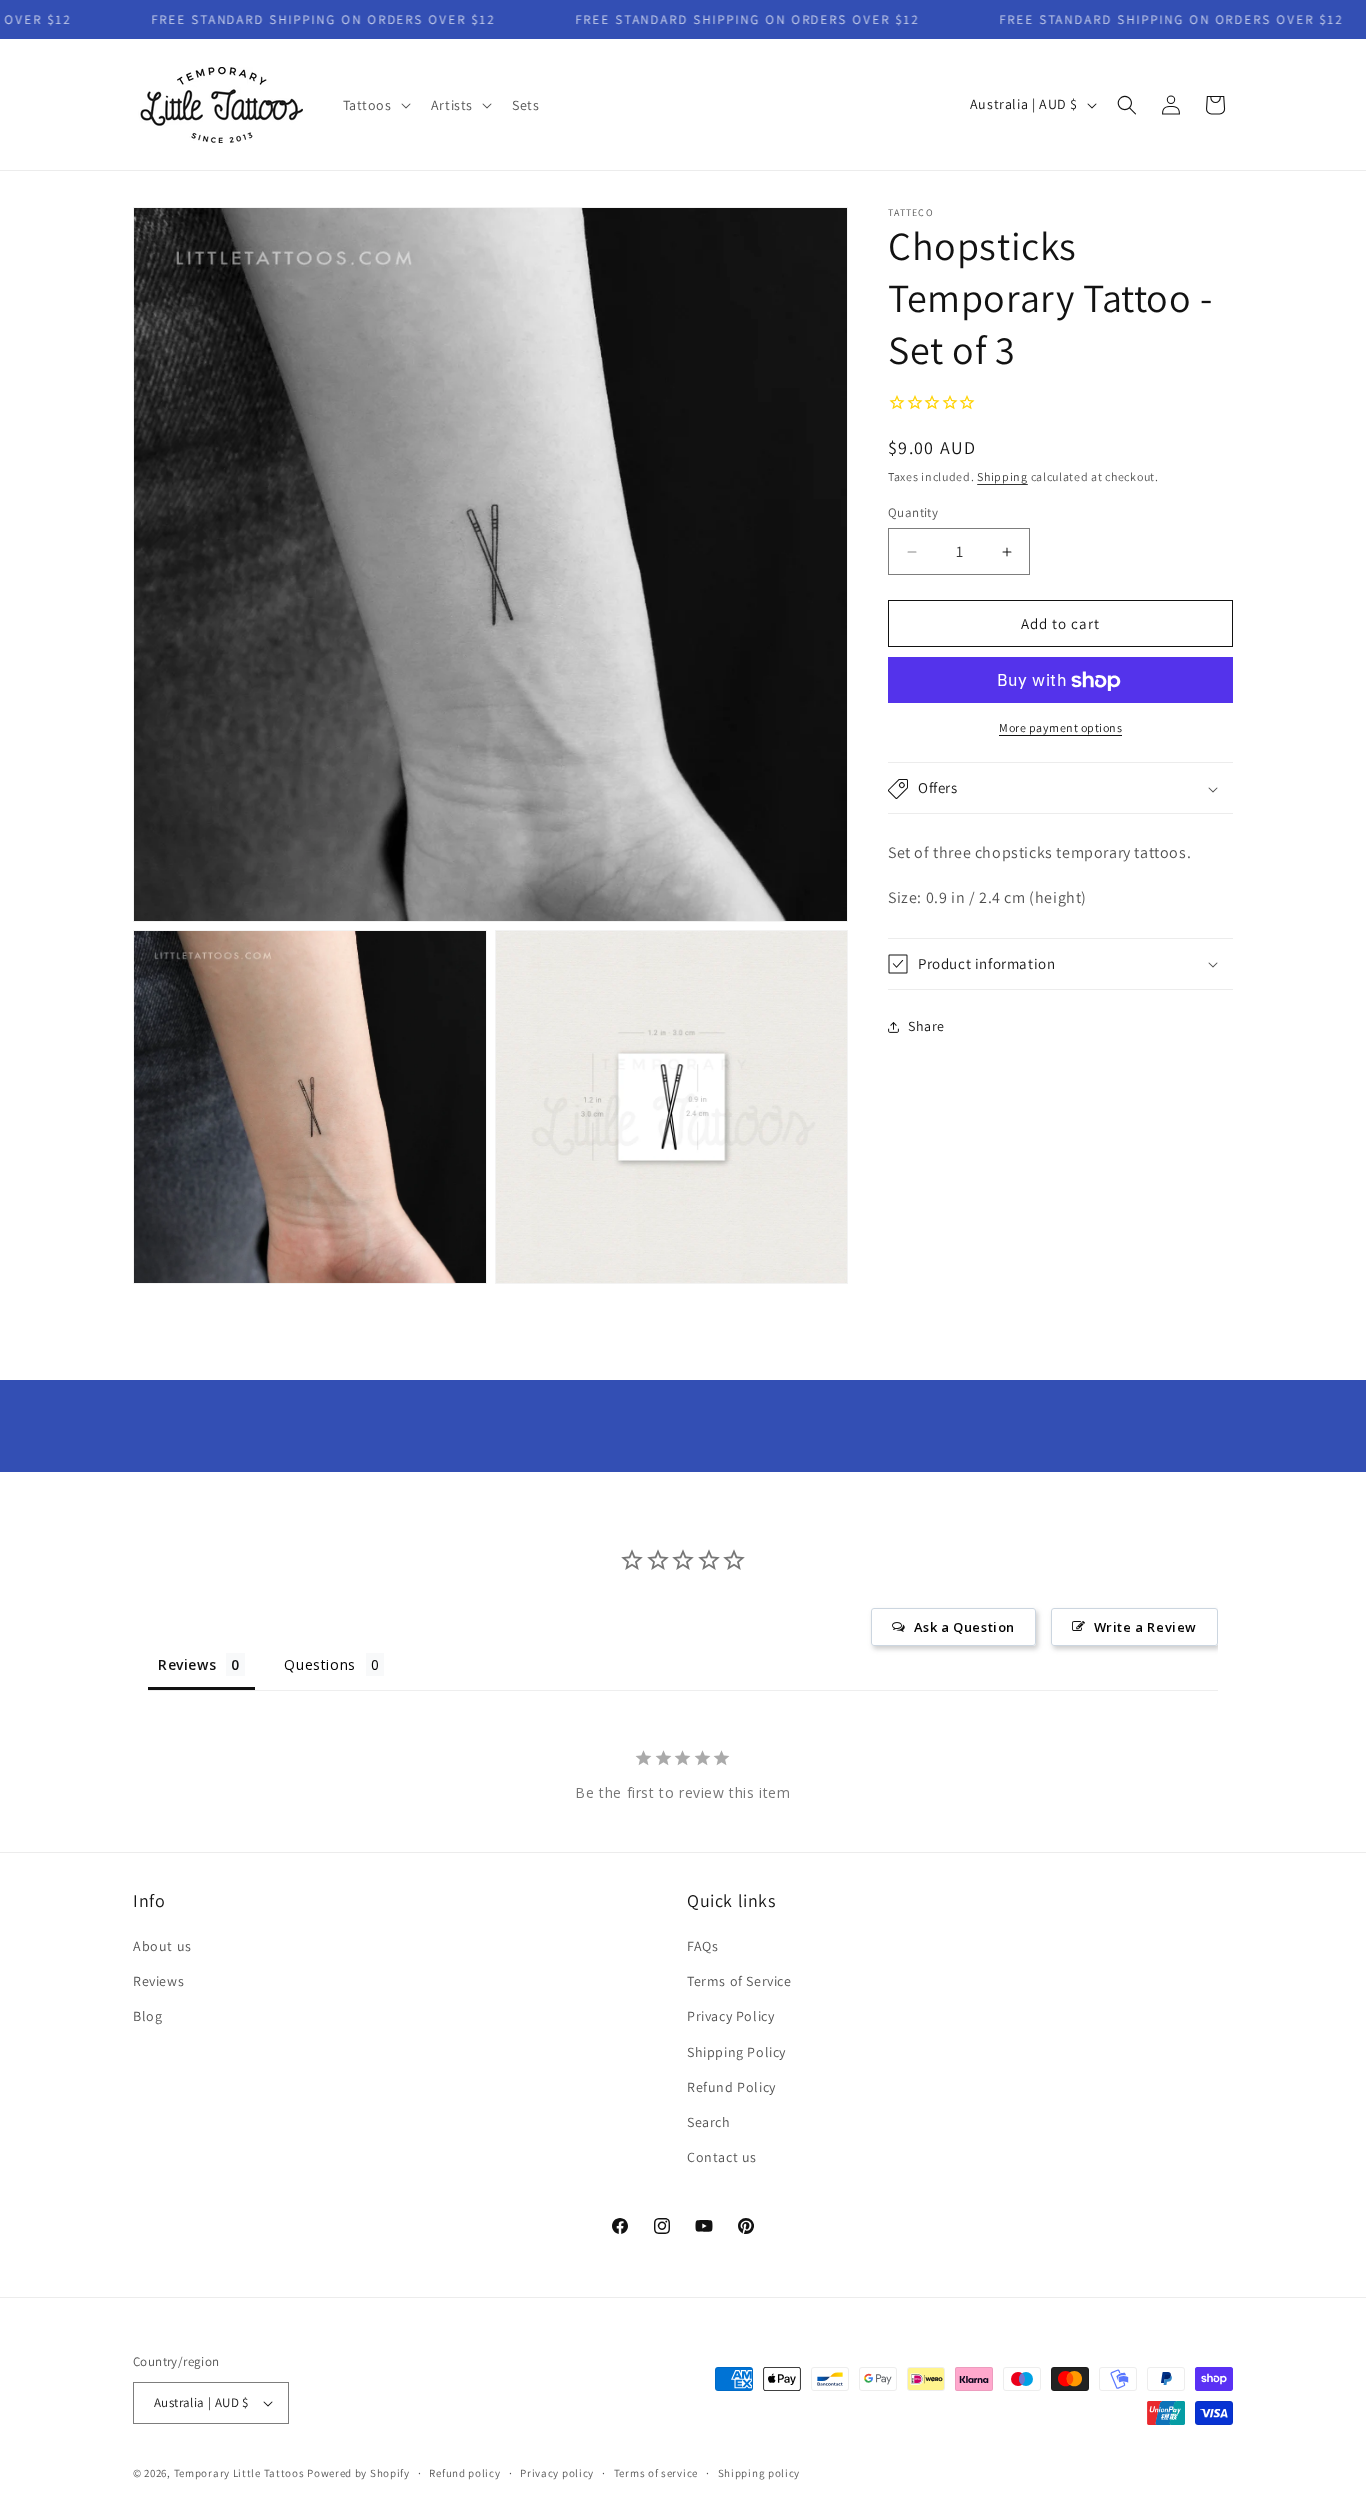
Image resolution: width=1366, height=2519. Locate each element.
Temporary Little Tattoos (239, 2473)
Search (709, 2122)
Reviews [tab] (187, 1664)
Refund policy (464, 2473)
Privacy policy (557, 2473)
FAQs (702, 1946)
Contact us (722, 2157)
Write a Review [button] (1145, 1627)
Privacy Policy (730, 2016)
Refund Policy (731, 2087)
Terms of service (656, 2473)
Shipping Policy (736, 2052)
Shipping (1002, 477)
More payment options (1060, 728)
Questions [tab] (319, 1664)
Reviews (158, 1981)
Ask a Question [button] (964, 1627)
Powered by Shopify (358, 2473)
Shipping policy (759, 2473)
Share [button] (926, 1027)
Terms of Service (739, 1981)
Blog (147, 2016)
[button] (375, 105)
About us (162, 1946)
